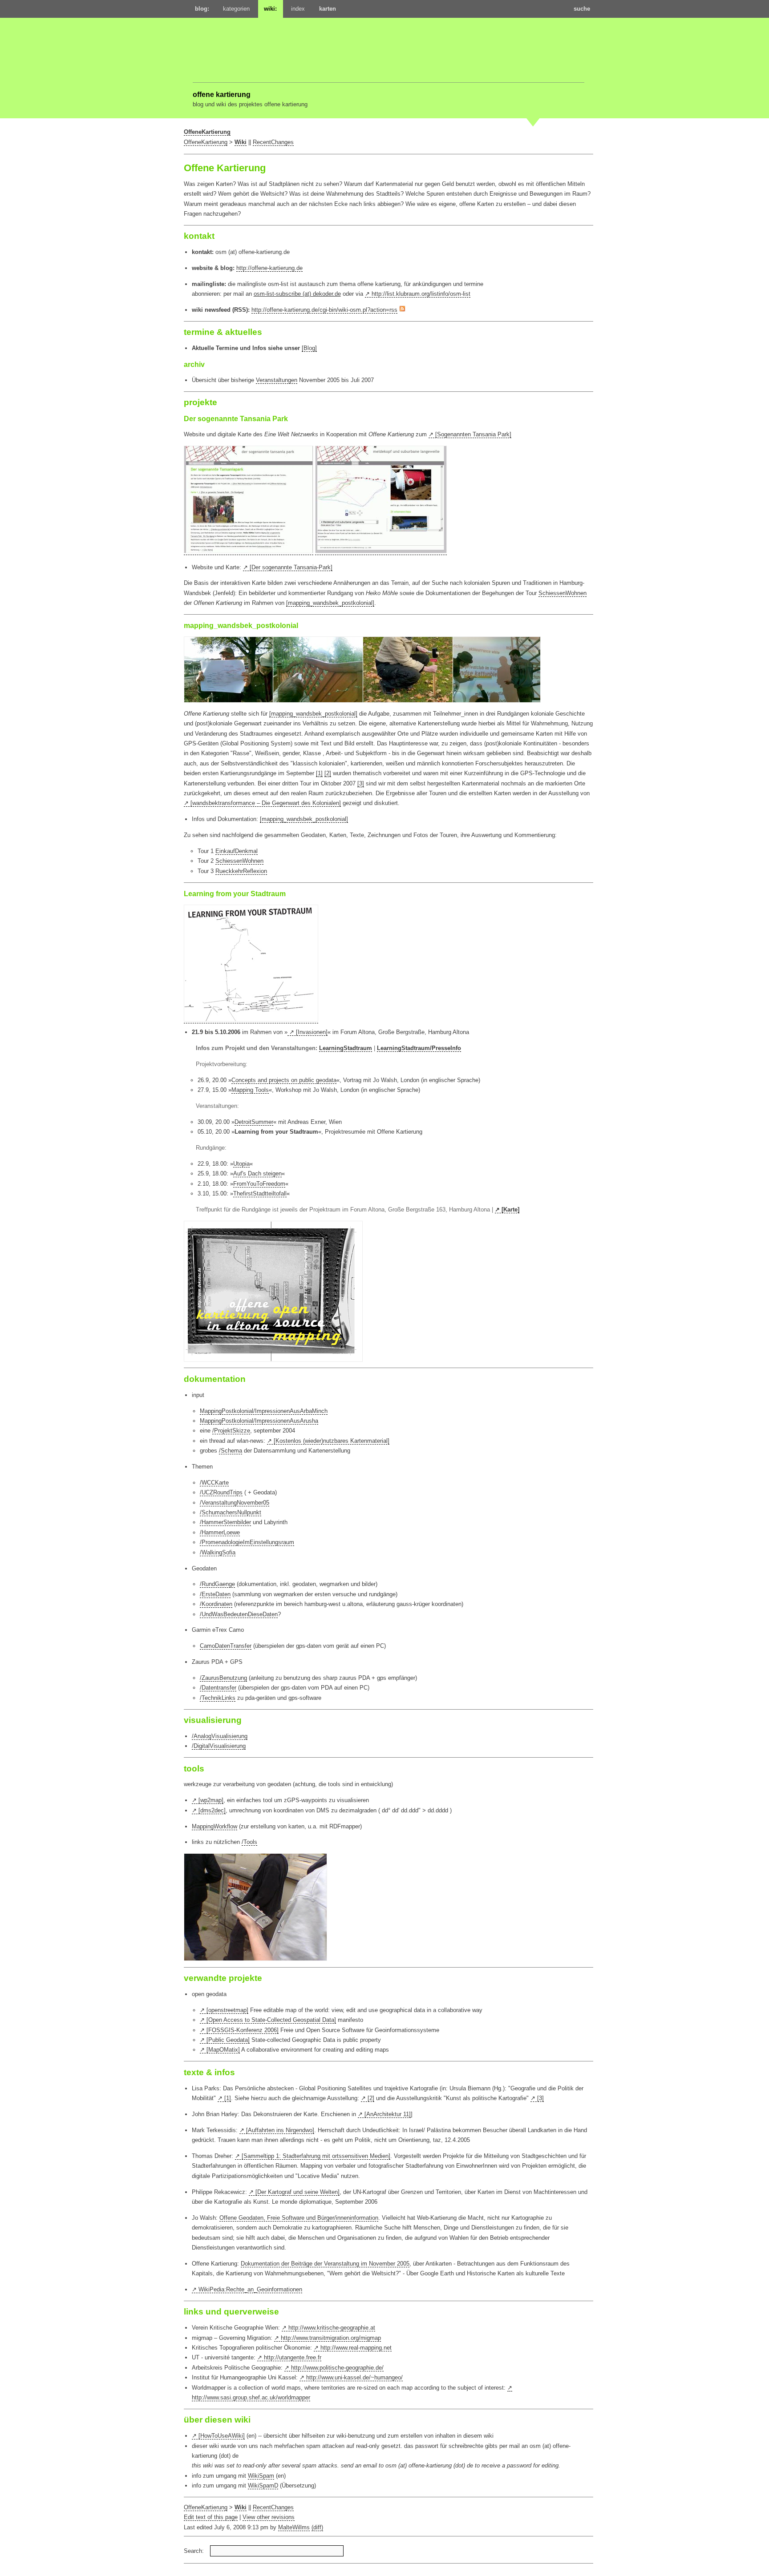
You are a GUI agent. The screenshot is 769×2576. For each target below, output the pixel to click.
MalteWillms (294, 2527)
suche (582, 9)
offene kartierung (222, 94)
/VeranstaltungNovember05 (235, 1503)
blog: (202, 9)
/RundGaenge (217, 1584)
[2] (328, 773)
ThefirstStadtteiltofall (260, 1193)
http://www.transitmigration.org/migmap (331, 2338)
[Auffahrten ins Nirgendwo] (280, 2130)
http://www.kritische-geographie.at (332, 2328)
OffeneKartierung (207, 132)
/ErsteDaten (215, 1594)
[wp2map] (211, 1800)
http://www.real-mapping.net (356, 2348)
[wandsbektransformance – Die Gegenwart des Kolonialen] (266, 803)
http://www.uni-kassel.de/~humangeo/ (354, 2377)
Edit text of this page (211, 2517)
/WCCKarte (214, 1483)
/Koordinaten (216, 1604)
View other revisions (269, 2517)
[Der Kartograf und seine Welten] (297, 2192)
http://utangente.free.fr (293, 2357)
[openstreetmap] (227, 2010)
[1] (319, 773)
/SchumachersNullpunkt (231, 1512)
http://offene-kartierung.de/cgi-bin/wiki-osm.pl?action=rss (324, 310)
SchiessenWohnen (563, 593)
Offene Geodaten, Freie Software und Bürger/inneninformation (299, 2218)
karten (328, 9)
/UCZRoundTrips (221, 1492)
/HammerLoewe (220, 1532)
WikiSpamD (263, 2485)
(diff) (317, 2527)
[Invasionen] (312, 1032)
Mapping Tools (250, 1090)
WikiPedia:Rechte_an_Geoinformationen (250, 2289)
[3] (361, 783)
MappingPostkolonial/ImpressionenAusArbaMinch (264, 1411)
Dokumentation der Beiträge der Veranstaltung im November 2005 (325, 2264)
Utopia (241, 1164)
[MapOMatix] (223, 2050)
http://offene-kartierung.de (269, 268)
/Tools (249, 1842)
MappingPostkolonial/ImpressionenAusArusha (259, 1421)
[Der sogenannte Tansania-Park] (291, 567)
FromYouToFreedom (259, 1184)
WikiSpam (261, 2476)
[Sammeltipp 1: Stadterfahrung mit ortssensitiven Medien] (316, 2156)
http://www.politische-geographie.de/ (337, 2368)
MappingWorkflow (215, 1826)
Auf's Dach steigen (257, 1173)
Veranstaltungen (277, 380)
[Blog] (309, 348)
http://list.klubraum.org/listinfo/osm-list (421, 294)
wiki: (270, 9)
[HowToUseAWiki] (222, 2436)
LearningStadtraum (346, 1048)
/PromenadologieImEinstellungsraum (247, 1542)
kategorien (236, 9)
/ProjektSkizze (231, 1431)
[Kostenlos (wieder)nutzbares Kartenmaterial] (332, 1441)
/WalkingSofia (218, 1552)
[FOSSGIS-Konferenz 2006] (243, 2030)
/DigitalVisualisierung (219, 1746)
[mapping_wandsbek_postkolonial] (330, 603)
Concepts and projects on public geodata (284, 1080)
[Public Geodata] (228, 2040)
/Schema (231, 1451)
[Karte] (510, 1210)
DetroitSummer (254, 1122)
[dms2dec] (212, 1810)
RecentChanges (273, 142)
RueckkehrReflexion (241, 871)
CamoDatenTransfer (226, 1646)
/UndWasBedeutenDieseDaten (239, 1614)
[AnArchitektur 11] (388, 2114)
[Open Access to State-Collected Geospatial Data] (271, 2020)
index (298, 9)
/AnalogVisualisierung (220, 1736)
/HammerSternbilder (225, 1522)
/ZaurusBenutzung (223, 1678)
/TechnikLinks (218, 1698)
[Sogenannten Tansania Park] (473, 434)
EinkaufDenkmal (237, 851)
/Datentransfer (218, 1688)
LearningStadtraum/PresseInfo (419, 1048)
